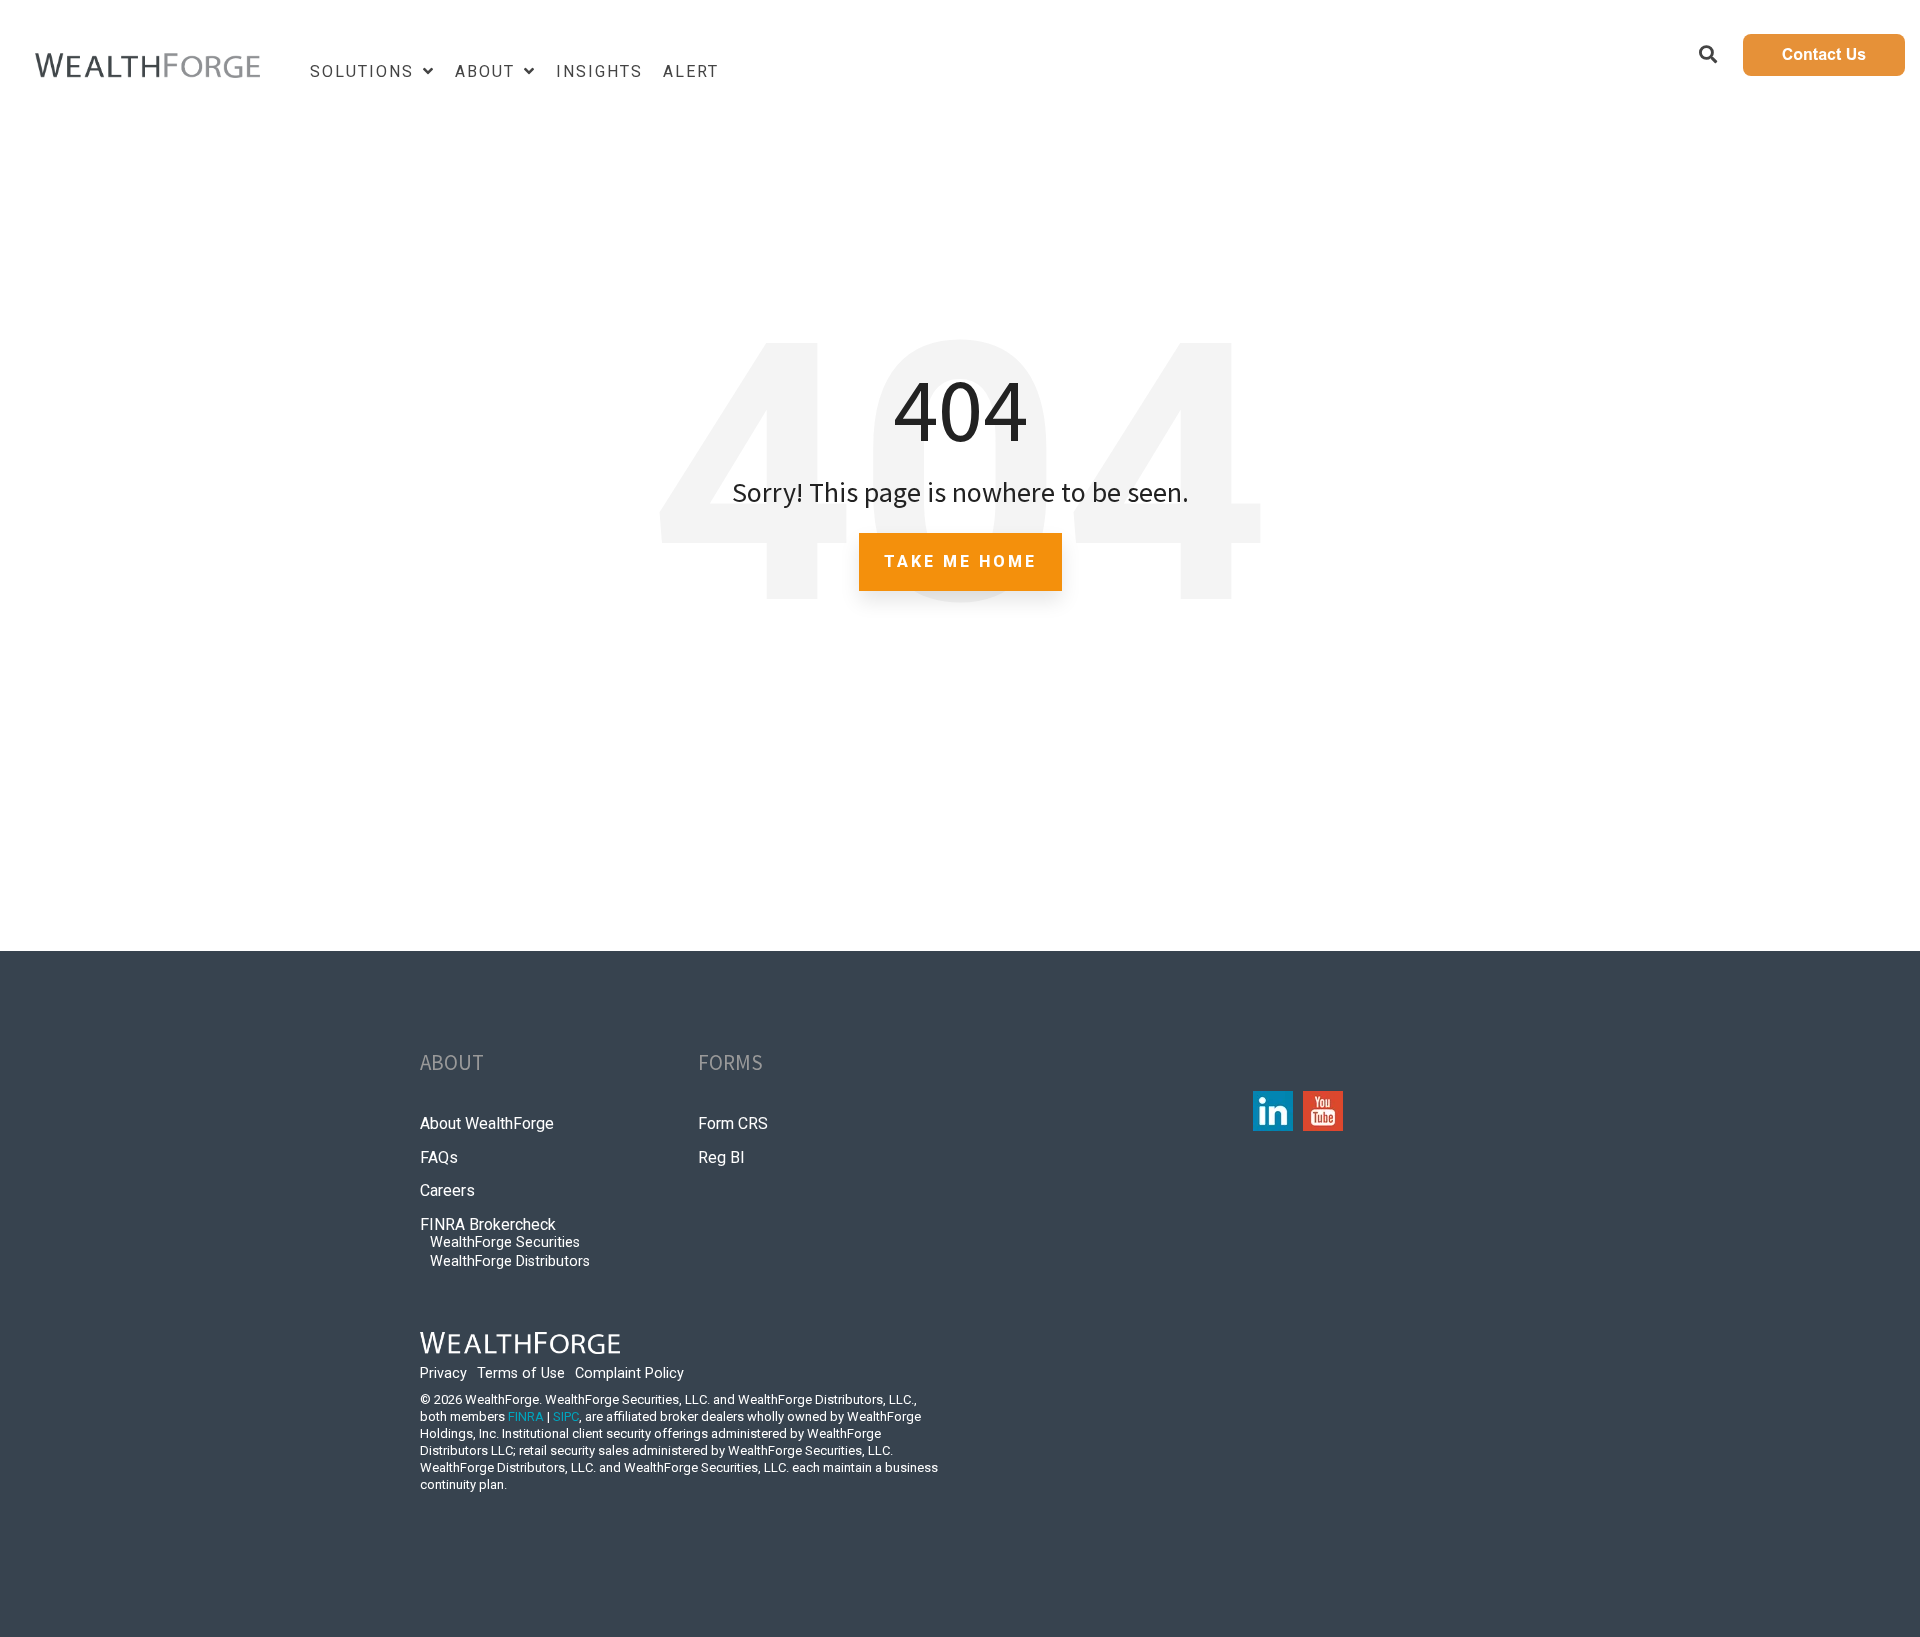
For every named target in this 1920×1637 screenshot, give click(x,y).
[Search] (1708, 55)
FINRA (526, 1416)
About (488, 71)
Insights (599, 71)
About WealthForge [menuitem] (487, 1123)
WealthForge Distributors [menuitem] (510, 1261)
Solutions (365, 71)
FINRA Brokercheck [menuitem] (488, 1224)
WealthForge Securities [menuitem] (505, 1242)
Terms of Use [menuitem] (521, 1373)
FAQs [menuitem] (439, 1157)
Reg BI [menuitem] (721, 1157)
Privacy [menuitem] (443, 1373)
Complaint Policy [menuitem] (629, 1373)
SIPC (566, 1416)
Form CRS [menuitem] (733, 1123)
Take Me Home (960, 561)
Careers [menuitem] (447, 1190)
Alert (691, 71)
